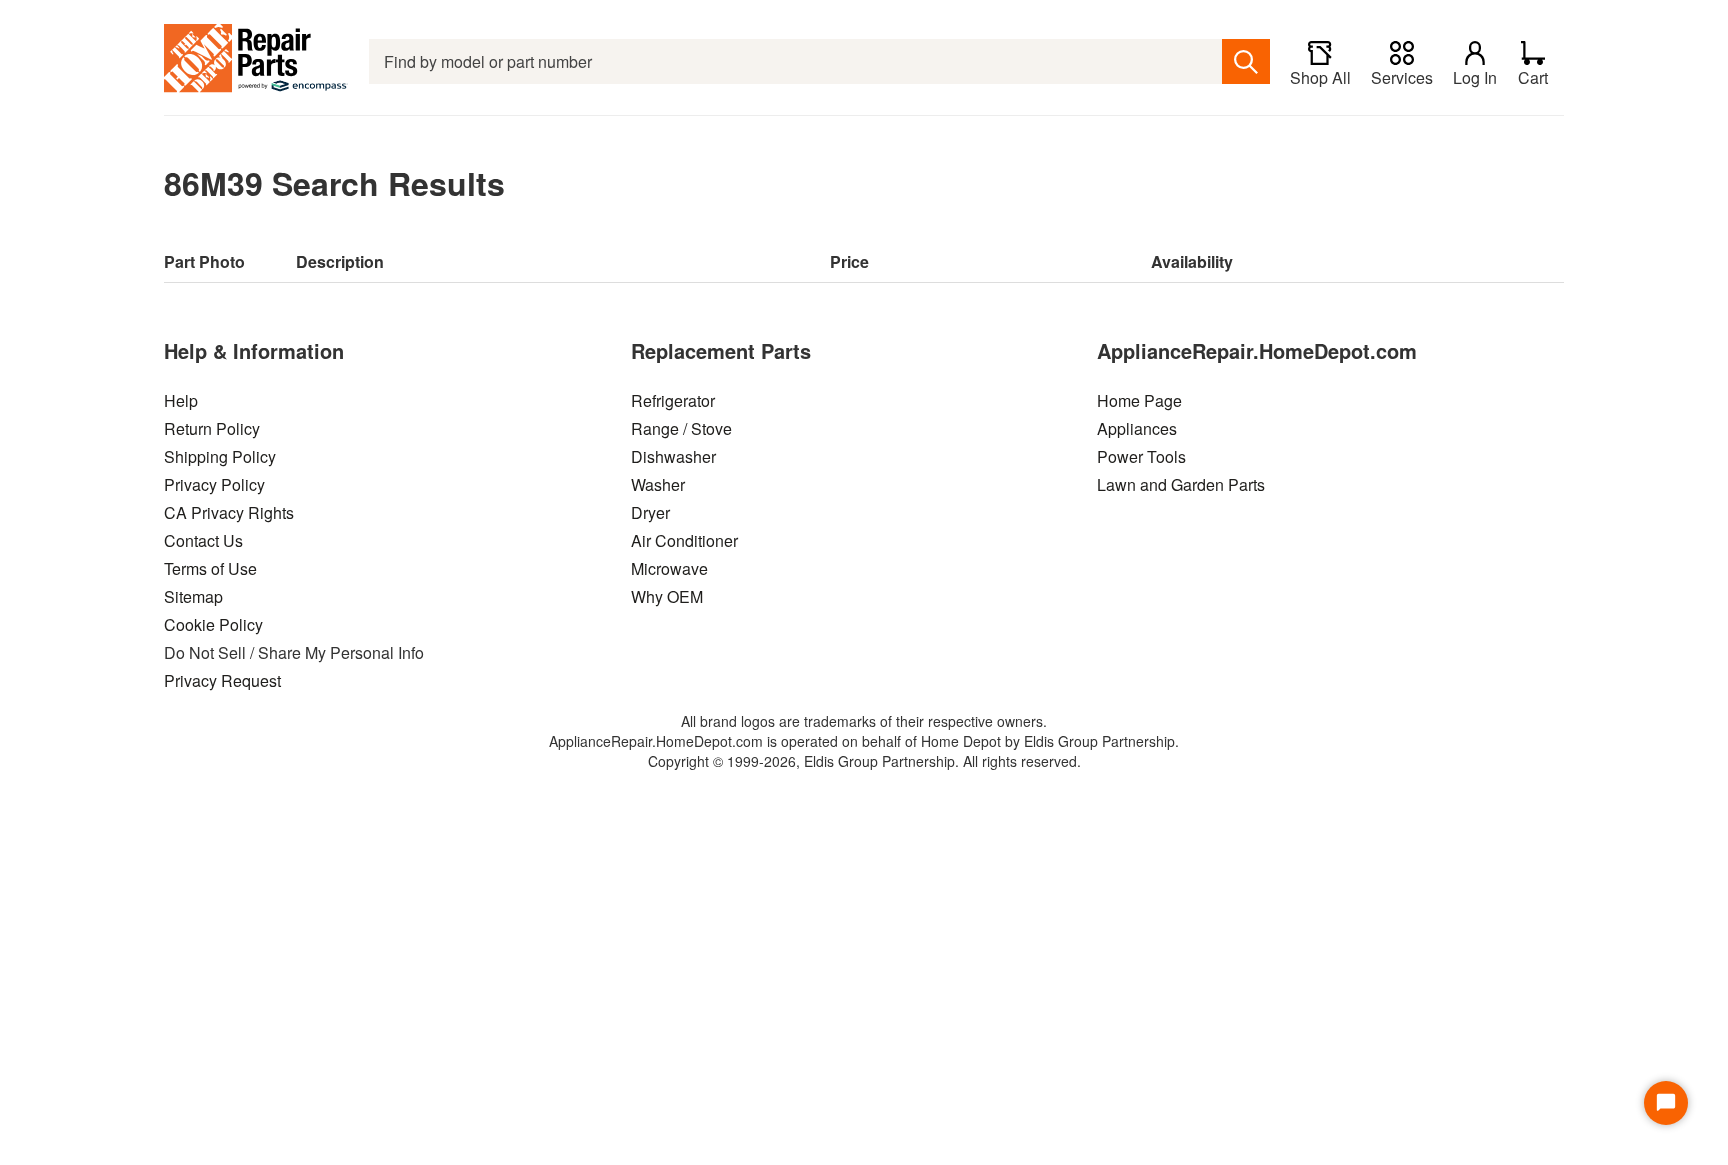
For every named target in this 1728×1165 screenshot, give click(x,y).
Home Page (1139, 400)
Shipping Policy (220, 456)
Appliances (1137, 428)
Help (181, 400)
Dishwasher (673, 456)
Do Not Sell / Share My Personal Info (294, 652)
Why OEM (667, 596)
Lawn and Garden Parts (1181, 484)
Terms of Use (210, 568)
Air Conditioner (684, 540)
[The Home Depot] (256, 61)
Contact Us (203, 540)
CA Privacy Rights (229, 512)
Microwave (669, 568)
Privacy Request (222, 680)
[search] (1246, 61)
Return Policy (212, 428)
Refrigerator (673, 400)
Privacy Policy (214, 484)
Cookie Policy (213, 624)
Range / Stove (681, 428)
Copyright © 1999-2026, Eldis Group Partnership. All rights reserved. (864, 761)
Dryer (650, 512)
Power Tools (1141, 456)
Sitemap (193, 596)
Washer (658, 484)
